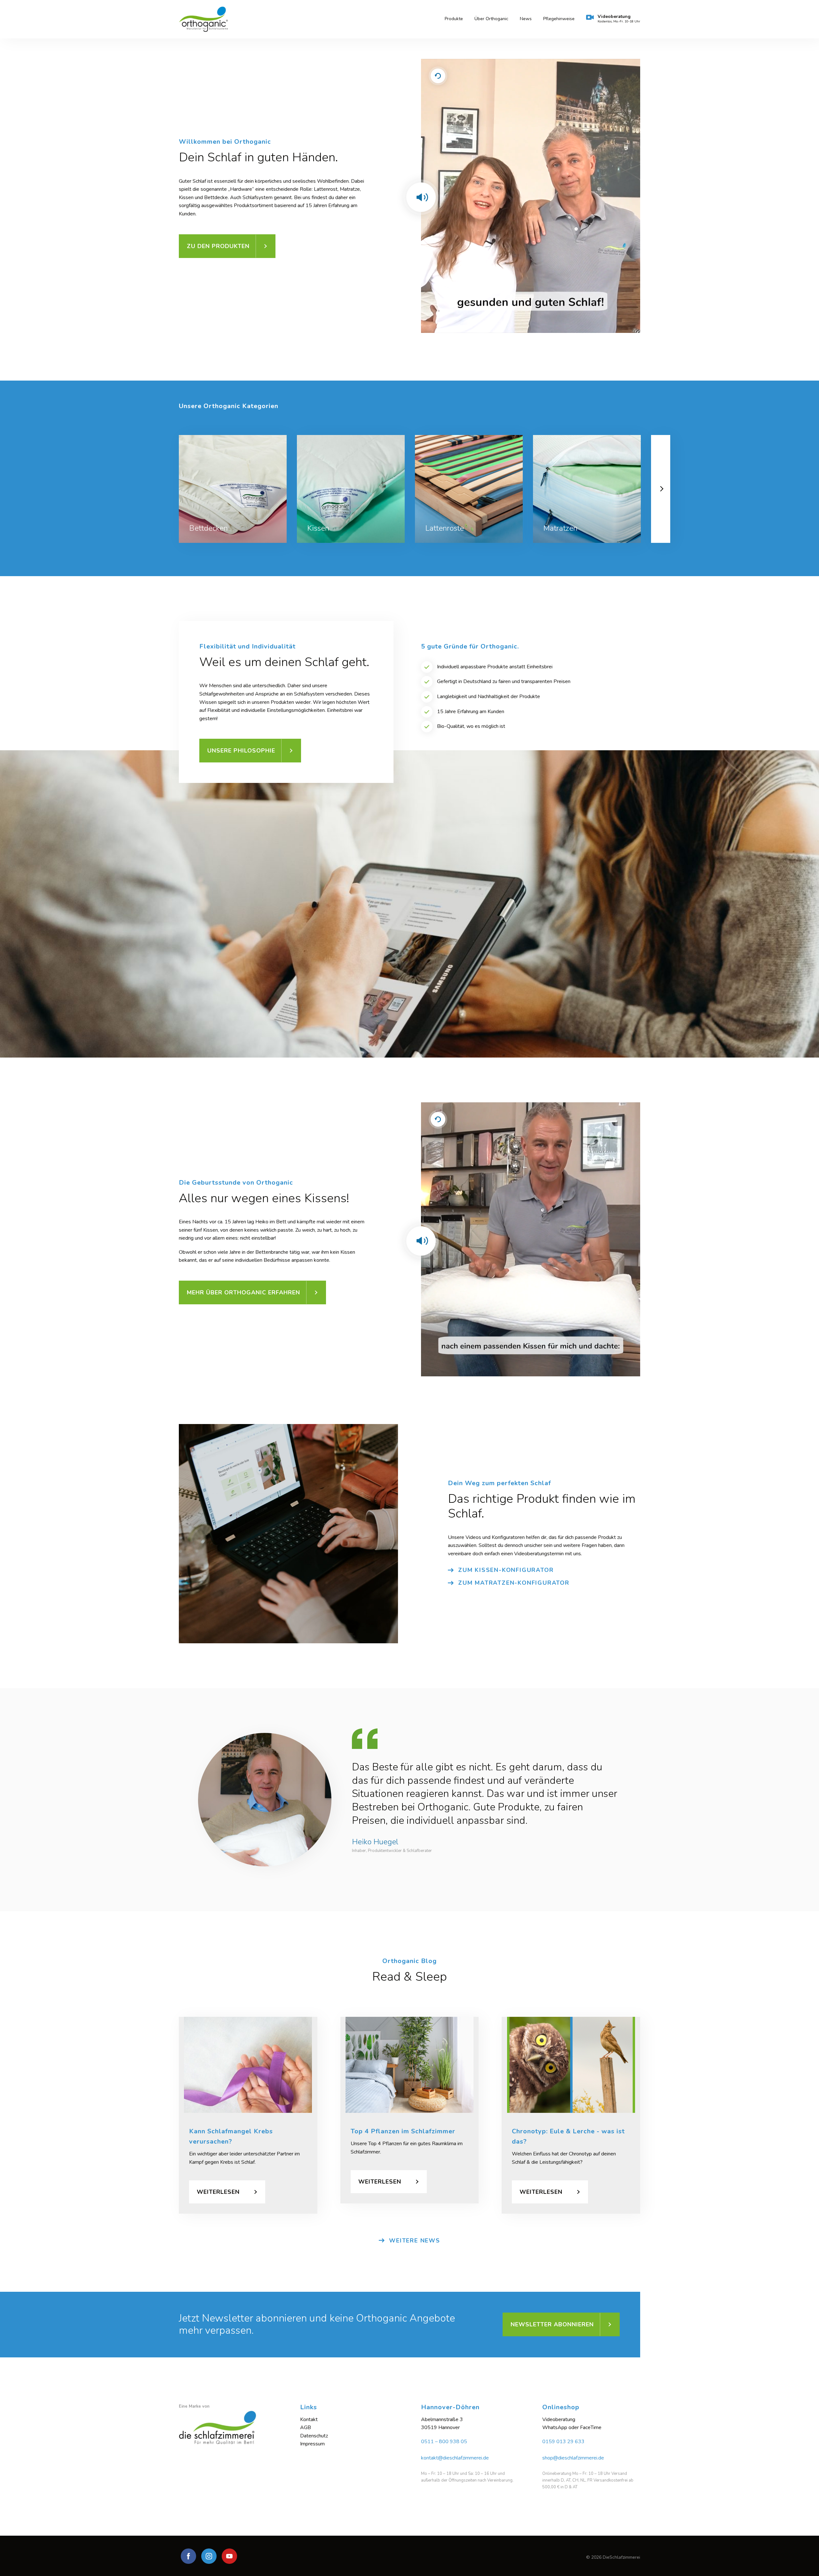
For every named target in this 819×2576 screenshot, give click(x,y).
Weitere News (415, 2241)
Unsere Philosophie (241, 751)
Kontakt (309, 2419)
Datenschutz (314, 2436)
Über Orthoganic (491, 19)
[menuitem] (454, 19)
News (526, 19)
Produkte (454, 19)
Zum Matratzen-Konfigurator (514, 1583)
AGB (306, 2427)
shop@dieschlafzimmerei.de (573, 2458)
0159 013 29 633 (563, 2442)
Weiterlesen (218, 2192)
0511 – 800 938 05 (444, 2442)
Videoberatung (619, 19)
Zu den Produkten (218, 246)
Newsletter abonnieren (552, 2324)
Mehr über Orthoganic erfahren (243, 1292)
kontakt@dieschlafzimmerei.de (455, 2458)
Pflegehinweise (559, 19)
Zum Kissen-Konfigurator (506, 1570)
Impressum (312, 2444)
